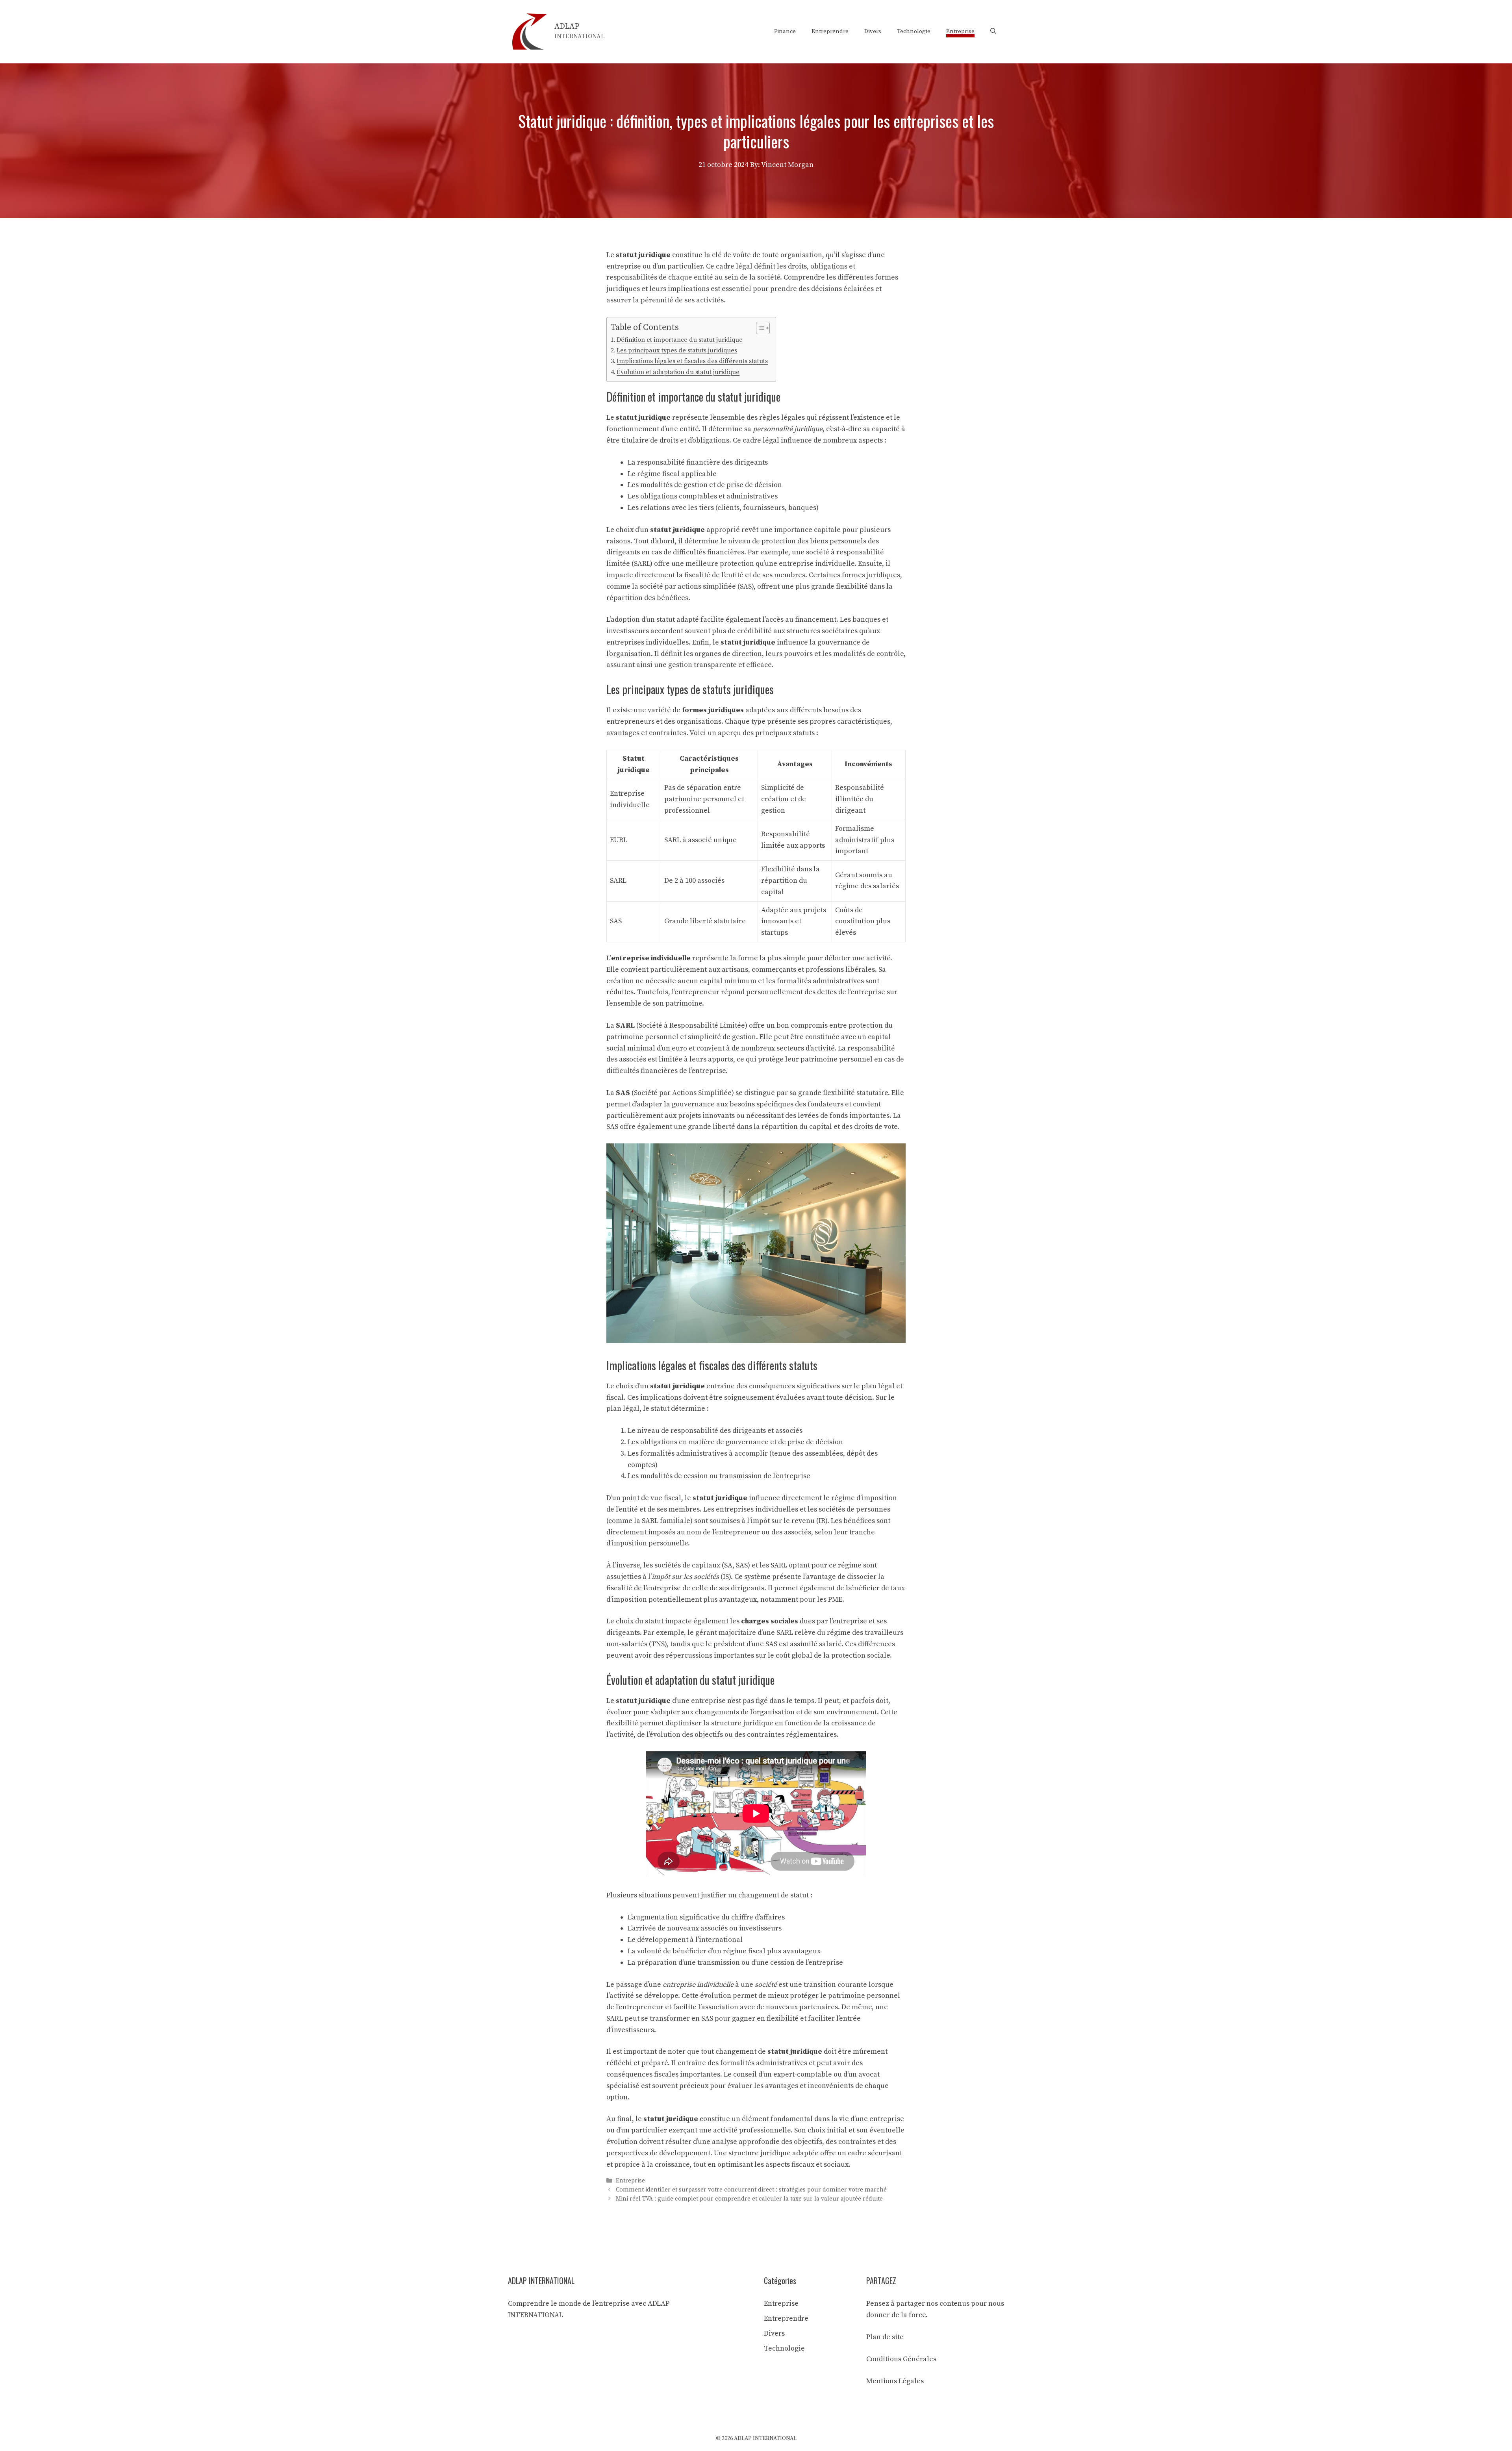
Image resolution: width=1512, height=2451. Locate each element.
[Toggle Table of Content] (759, 328)
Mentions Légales (895, 2381)
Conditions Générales (901, 2359)
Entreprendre (830, 31)
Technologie (914, 31)
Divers (873, 31)
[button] (993, 31)
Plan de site (885, 2337)
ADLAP (567, 27)
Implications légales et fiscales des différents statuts (692, 361)
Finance (785, 31)
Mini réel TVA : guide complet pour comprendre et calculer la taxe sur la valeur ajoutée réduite (749, 2199)
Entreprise (960, 31)
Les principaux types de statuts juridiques (677, 350)
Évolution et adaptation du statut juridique (678, 372)
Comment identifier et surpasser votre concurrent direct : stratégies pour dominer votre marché (751, 2190)
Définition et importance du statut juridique (680, 340)
